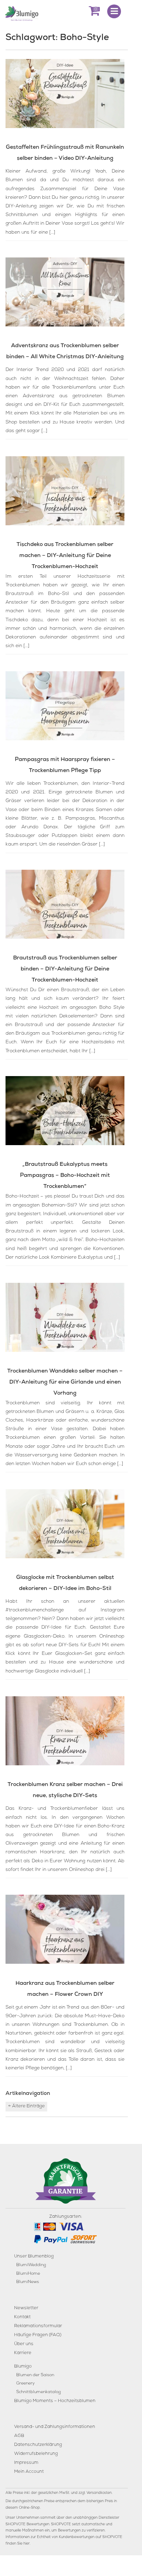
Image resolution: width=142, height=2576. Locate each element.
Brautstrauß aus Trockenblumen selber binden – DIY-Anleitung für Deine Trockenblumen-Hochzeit (65, 969)
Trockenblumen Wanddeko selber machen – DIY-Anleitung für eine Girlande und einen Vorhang (65, 1383)
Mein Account (29, 2472)
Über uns (24, 2344)
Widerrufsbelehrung (36, 2454)
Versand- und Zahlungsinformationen (55, 2427)
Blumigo (23, 2367)
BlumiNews (28, 2282)
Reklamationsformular (38, 2326)
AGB (19, 2436)
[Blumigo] (22, 13)
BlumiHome (28, 2274)
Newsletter (26, 2308)
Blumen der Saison (35, 2375)
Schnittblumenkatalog (38, 2392)
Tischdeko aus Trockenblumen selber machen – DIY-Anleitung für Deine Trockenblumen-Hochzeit (65, 556)
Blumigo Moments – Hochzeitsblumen (55, 2401)
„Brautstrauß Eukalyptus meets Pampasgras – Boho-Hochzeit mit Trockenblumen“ (65, 1176)
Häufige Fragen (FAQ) (38, 2335)
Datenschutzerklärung (38, 2445)
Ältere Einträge (27, 2106)
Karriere (23, 2353)
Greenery (26, 2384)
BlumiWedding (31, 2265)
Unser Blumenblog (34, 2257)
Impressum (26, 2463)
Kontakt (22, 2317)
